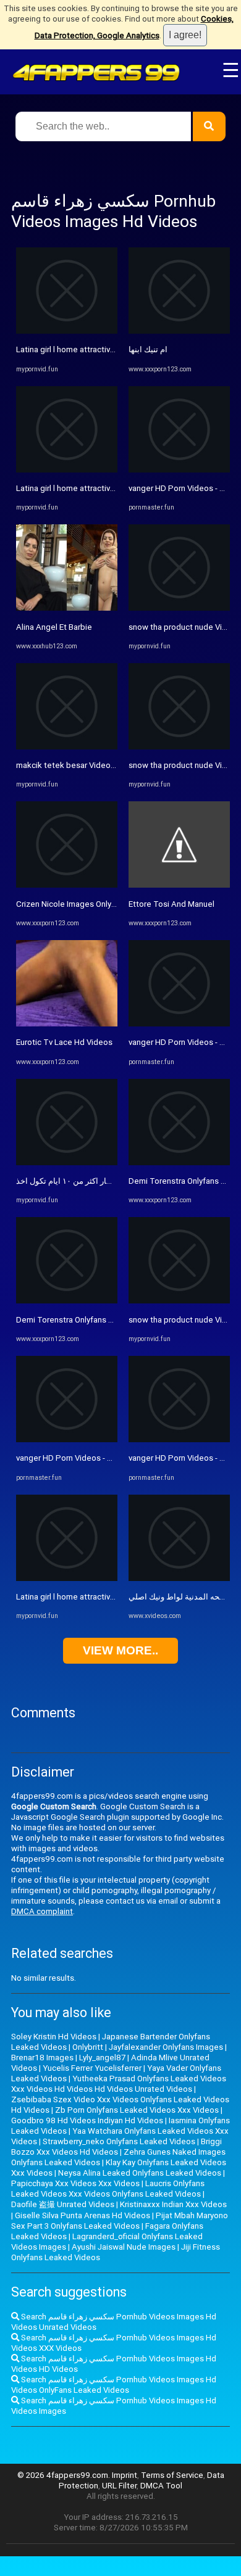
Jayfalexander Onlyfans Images (166, 2047)
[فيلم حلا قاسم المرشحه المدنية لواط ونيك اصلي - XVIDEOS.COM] (179, 1578)
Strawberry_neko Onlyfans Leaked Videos (119, 2141)
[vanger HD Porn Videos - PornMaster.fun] (67, 1439)
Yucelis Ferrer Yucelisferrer (92, 2068)
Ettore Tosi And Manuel (171, 904)
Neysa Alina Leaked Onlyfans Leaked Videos (140, 2173)
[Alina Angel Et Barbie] (67, 608)
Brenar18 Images (42, 2058)
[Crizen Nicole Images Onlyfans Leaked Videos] (67, 885)
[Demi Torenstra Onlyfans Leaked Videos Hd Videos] (67, 1301)
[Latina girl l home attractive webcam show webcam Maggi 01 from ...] (67, 331)
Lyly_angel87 (102, 2058)
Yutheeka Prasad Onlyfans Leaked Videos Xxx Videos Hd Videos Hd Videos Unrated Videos (119, 2084)
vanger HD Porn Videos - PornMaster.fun (90, 1458)
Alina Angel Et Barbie (54, 627)
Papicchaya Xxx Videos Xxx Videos (75, 2183)
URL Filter (119, 2486)
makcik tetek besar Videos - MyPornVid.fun (95, 765)
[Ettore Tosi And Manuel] (179, 885)
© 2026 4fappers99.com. (65, 2475)
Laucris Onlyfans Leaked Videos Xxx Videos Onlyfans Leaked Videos (108, 2189)
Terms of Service (172, 2475)
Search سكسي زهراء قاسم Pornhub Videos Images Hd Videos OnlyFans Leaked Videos (114, 2385)
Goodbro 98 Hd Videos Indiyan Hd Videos (87, 2120)
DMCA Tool (161, 2486)
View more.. (120, 1650)
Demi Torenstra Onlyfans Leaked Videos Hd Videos (110, 1320)
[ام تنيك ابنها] (179, 331)
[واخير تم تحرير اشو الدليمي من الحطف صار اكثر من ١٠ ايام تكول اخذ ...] (67, 1162)
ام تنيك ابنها (148, 349)
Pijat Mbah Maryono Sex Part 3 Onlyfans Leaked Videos (120, 2221)
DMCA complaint (42, 1911)
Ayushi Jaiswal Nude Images (124, 2247)
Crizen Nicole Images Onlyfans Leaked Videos (100, 904)
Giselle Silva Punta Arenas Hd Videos (82, 2215)
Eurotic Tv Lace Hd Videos (64, 1042)
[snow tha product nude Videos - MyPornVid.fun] (179, 608)
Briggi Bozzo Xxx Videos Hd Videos (116, 2147)
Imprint (125, 2475)
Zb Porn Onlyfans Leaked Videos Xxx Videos (137, 2110)
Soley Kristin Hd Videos (54, 2037)
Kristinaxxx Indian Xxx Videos (173, 2204)
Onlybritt (88, 2047)
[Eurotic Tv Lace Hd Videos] (67, 1024)
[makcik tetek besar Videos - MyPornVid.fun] (67, 747)
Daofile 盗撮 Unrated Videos (63, 2204)
